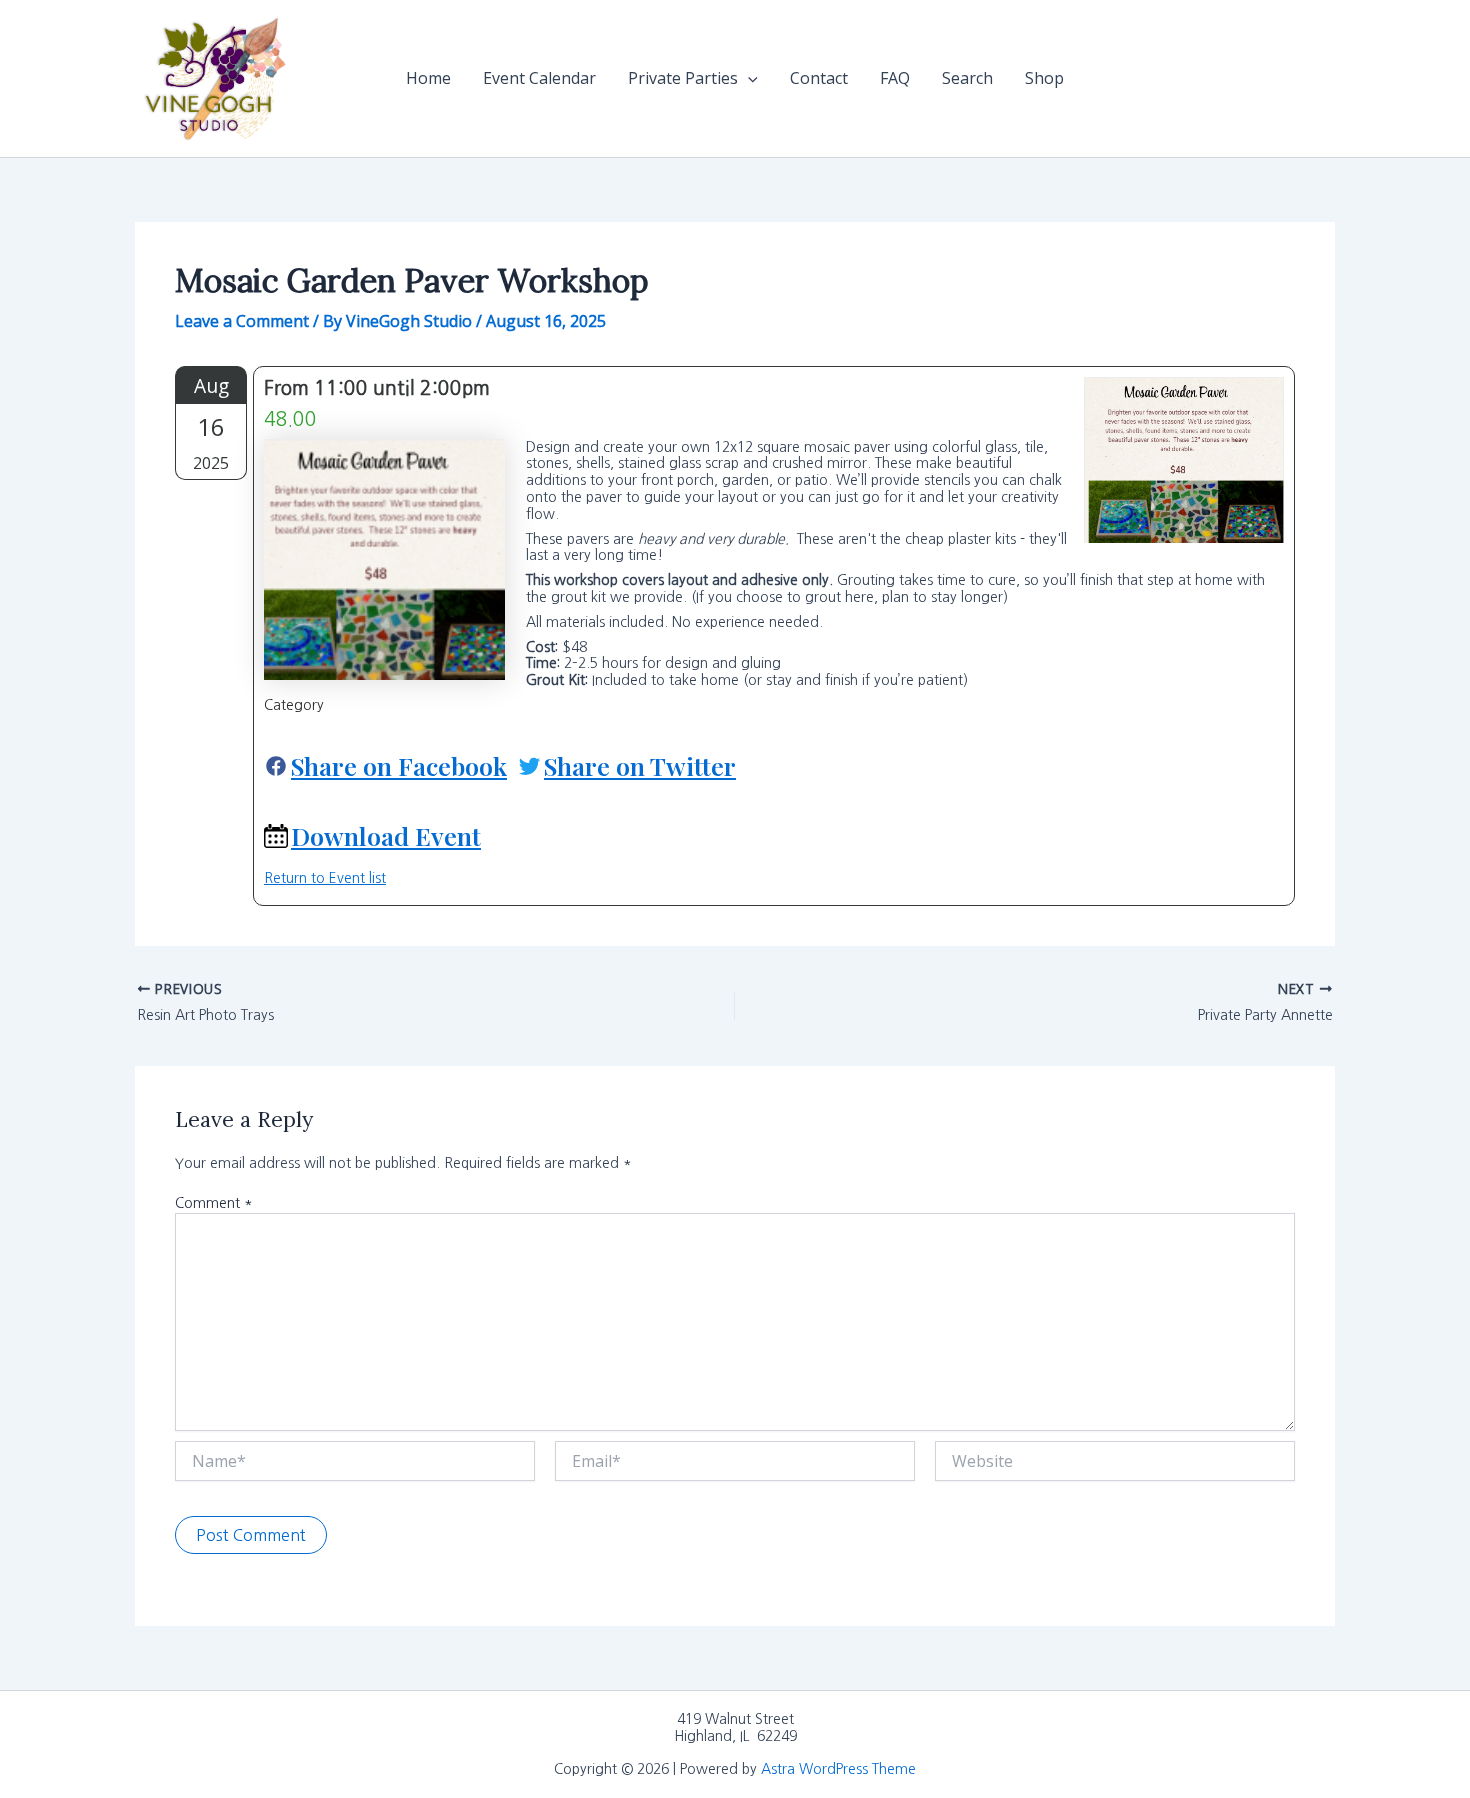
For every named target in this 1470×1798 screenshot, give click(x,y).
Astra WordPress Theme (838, 1769)
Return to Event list (325, 878)
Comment (214, 1203)
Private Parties (683, 78)
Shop (1044, 78)
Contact (819, 78)
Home (428, 78)
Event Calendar (539, 78)
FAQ (895, 78)
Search (967, 78)
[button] (748, 78)
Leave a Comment (242, 321)
